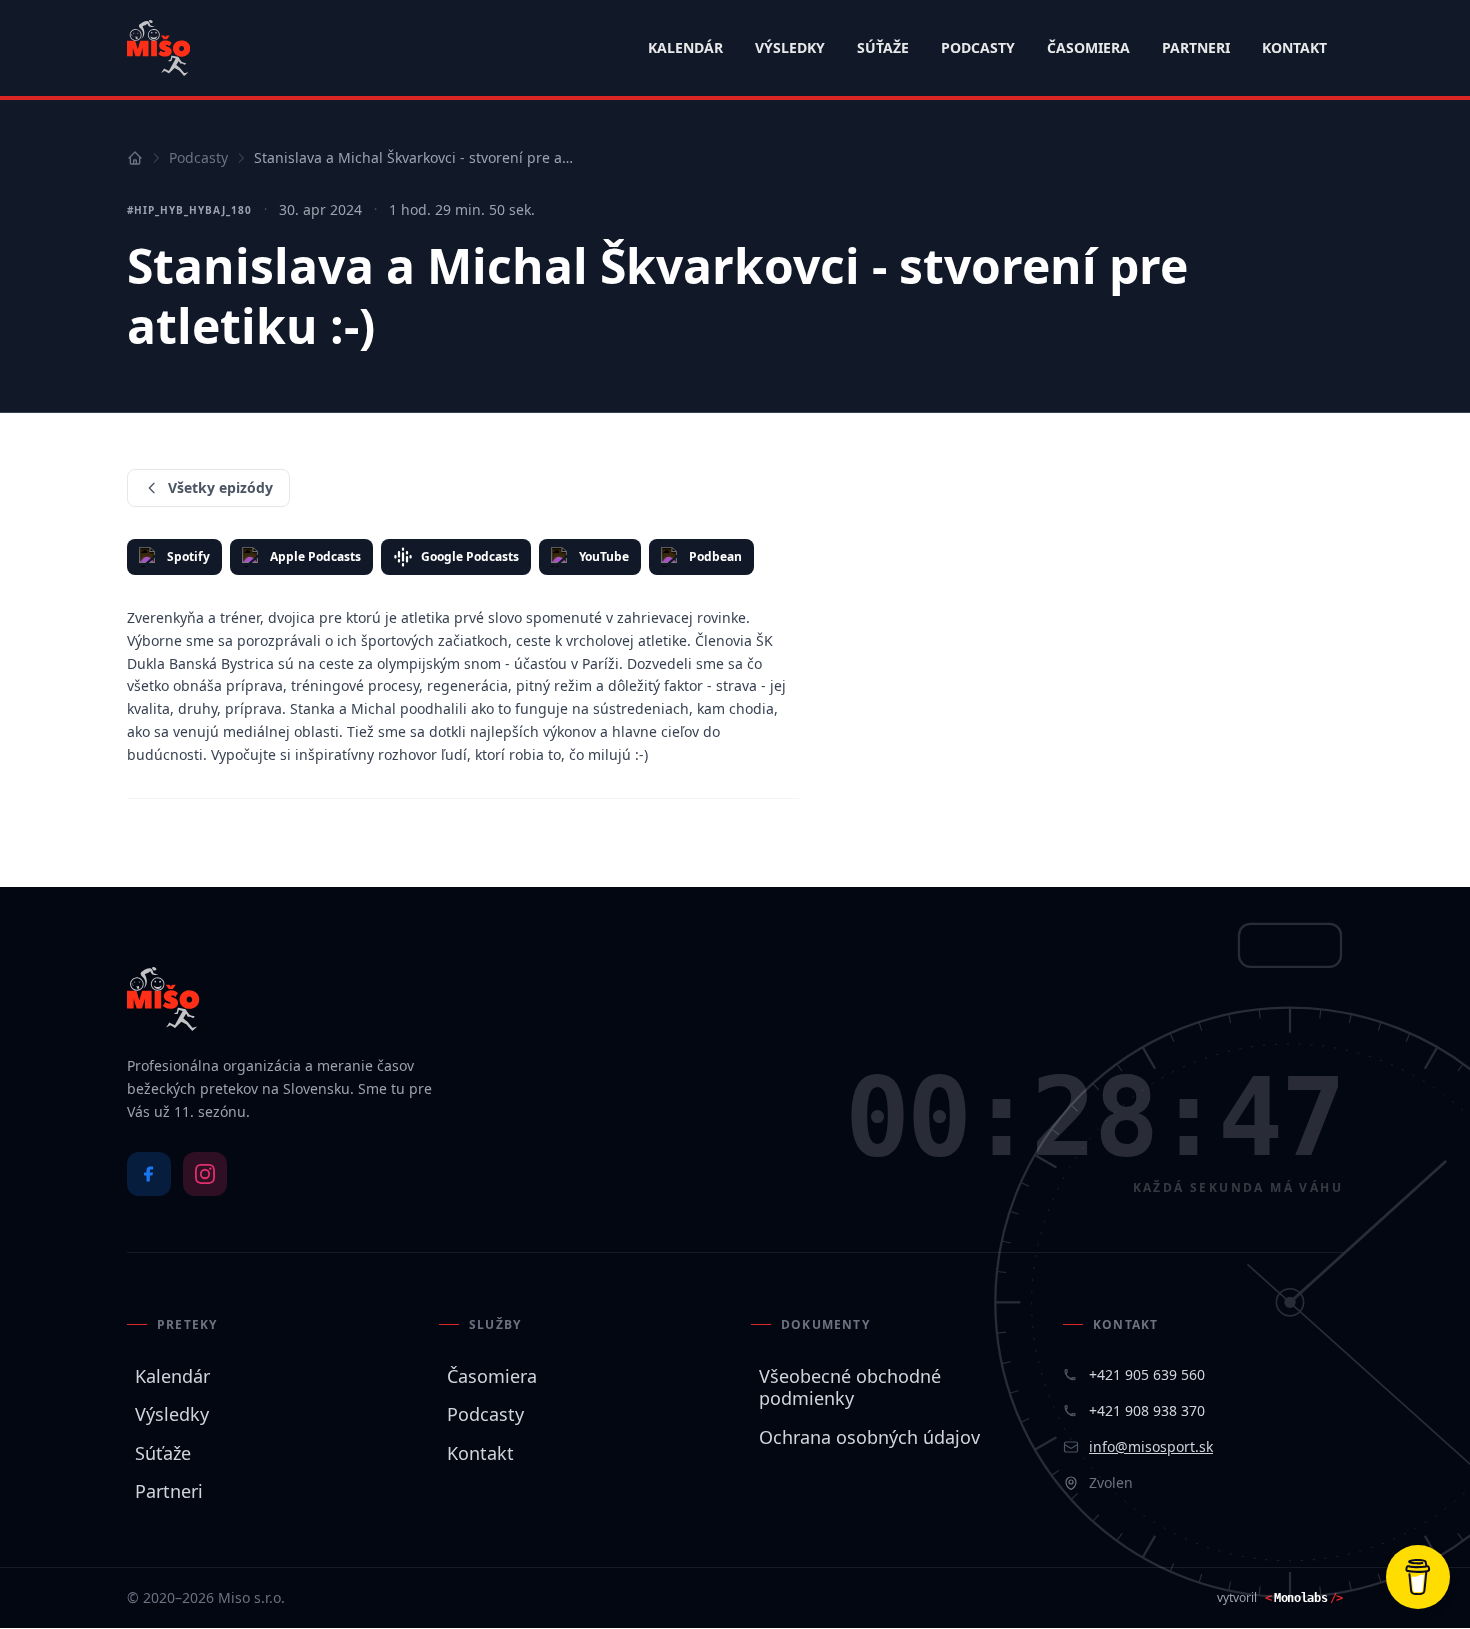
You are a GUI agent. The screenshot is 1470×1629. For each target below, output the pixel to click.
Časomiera (1088, 47)
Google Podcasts (470, 556)
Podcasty (978, 47)
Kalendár (685, 47)
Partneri (1196, 47)
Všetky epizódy (220, 487)
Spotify (188, 556)
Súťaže (883, 47)
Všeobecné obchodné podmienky (846, 1387)
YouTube (604, 556)
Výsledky (790, 47)
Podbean (715, 556)
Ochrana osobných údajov (865, 1437)
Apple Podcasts (315, 556)
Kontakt (1294, 47)
